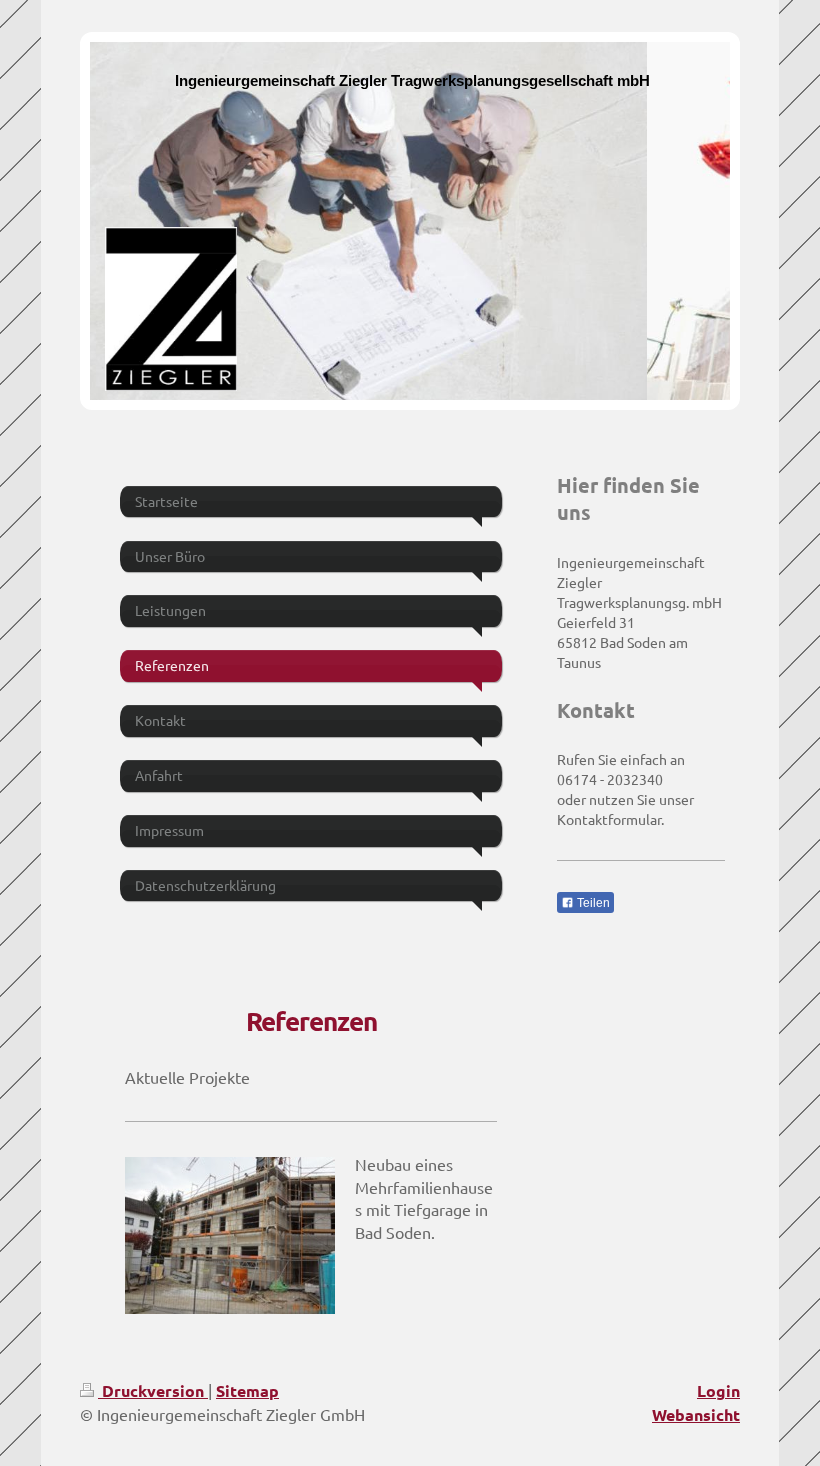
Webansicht (696, 1414)
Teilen (592, 903)
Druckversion (153, 1390)
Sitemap (247, 1390)
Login (718, 1390)
